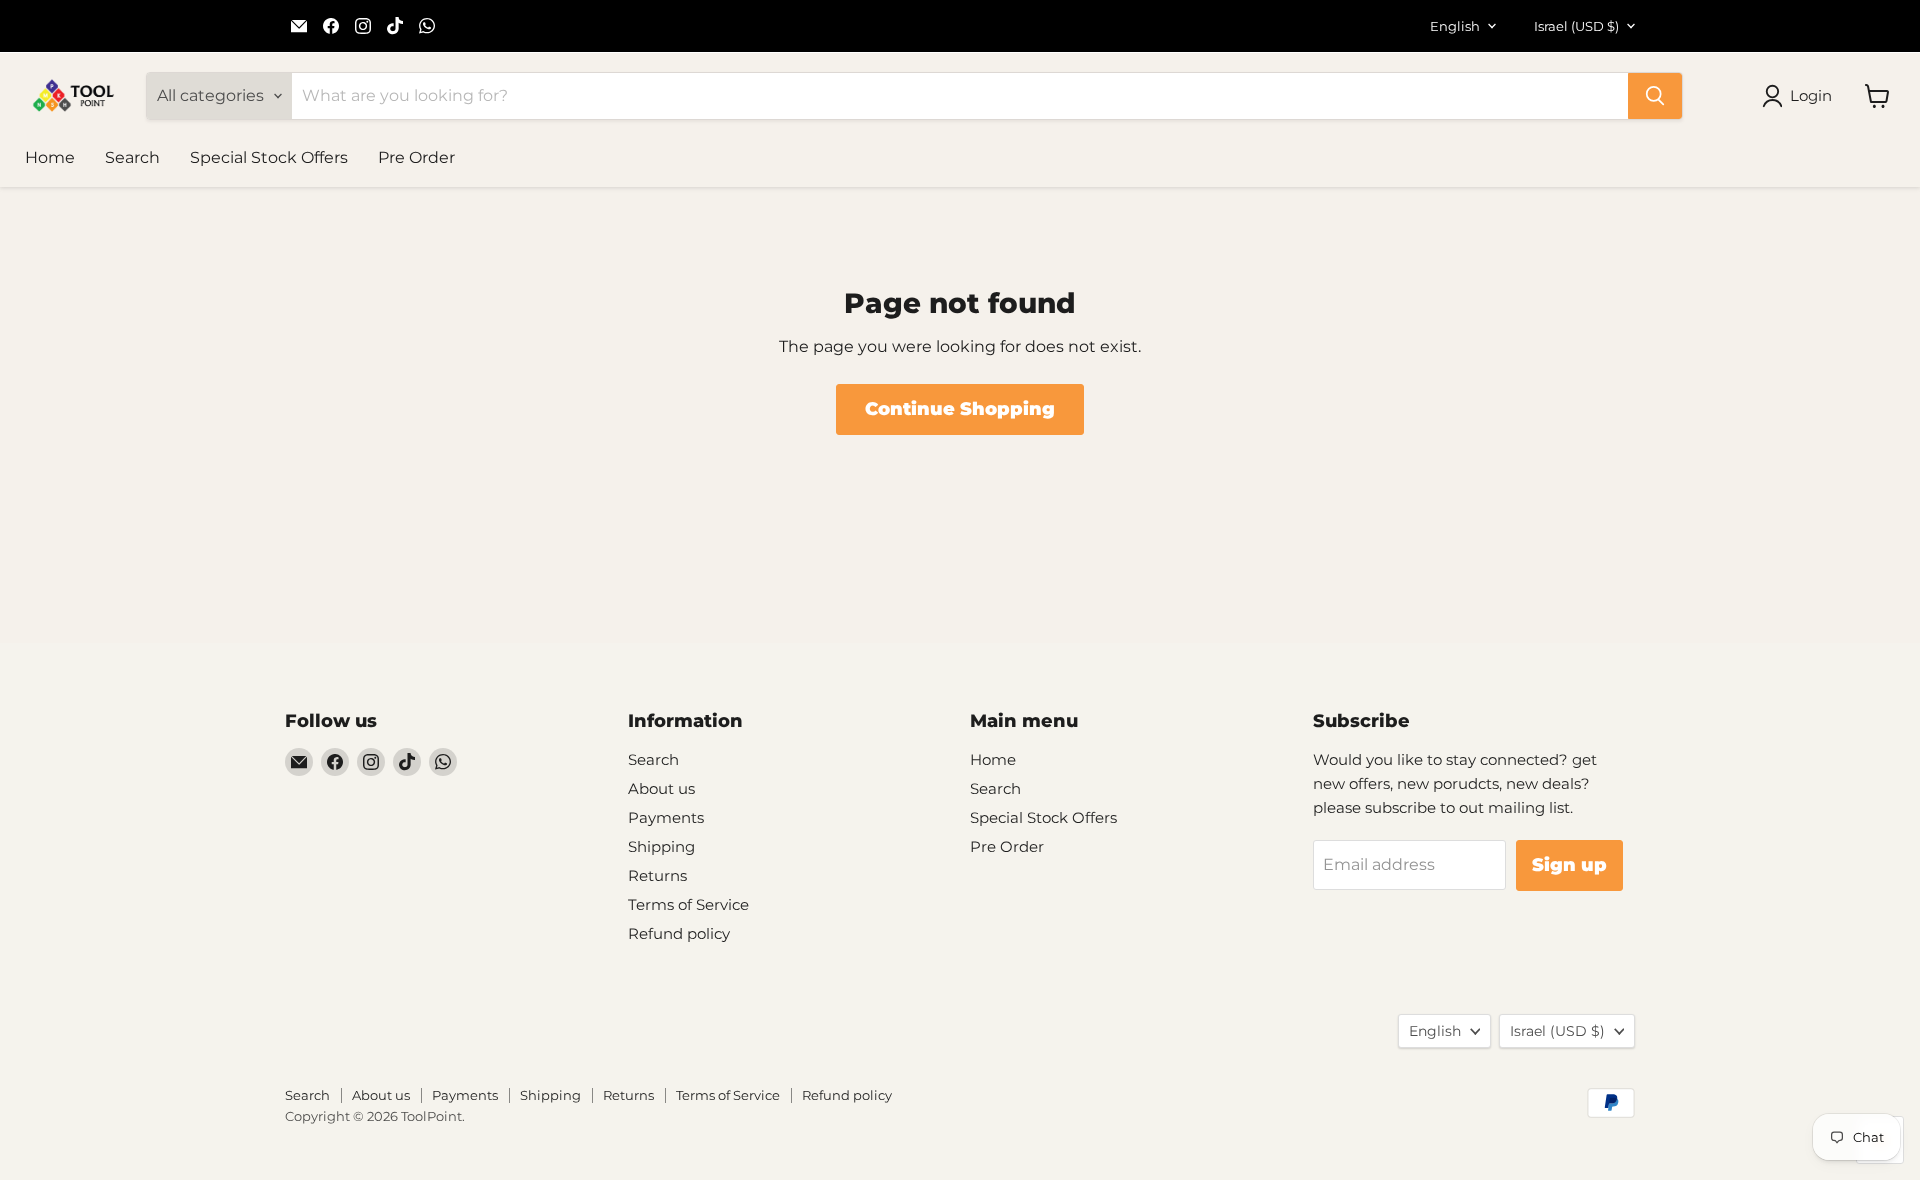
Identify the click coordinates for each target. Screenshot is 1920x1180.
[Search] (1655, 96)
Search (132, 157)
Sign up (1569, 865)
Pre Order (416, 157)
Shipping (661, 846)
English (1455, 26)
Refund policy (679, 933)
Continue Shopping (960, 409)
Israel (1576, 26)
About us (661, 788)
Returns (657, 875)
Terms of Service (688, 904)
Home (50, 157)
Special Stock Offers (269, 157)
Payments (666, 817)
